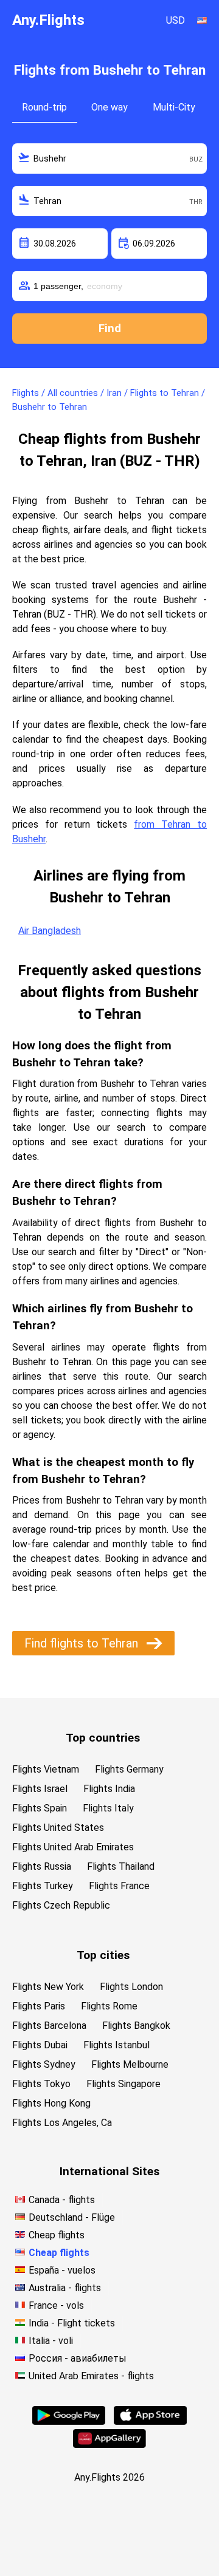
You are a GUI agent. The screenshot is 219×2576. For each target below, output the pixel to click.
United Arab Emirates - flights (91, 2376)
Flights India (109, 1789)
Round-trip (44, 107)
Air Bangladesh (50, 931)
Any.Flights (48, 20)
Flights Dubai (40, 2045)
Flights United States (58, 1828)
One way (109, 107)
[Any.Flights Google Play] (69, 2421)
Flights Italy (108, 1808)
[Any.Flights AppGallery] (109, 2445)
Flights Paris (39, 2006)
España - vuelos (62, 2270)
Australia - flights (65, 2288)
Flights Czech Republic (61, 1905)
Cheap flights (57, 2235)
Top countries (103, 1738)
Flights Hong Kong (51, 2103)
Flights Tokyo (41, 2084)
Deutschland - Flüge (72, 2217)
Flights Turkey (43, 1886)
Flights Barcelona (49, 2026)
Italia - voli (51, 2341)
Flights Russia (42, 1866)
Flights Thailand (121, 1866)
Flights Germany (129, 1769)
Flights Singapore (123, 2084)
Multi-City (174, 107)
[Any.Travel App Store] (150, 2421)
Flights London (131, 1987)
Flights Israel (40, 1789)
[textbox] (109, 158)
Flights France (119, 1886)
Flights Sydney (44, 2064)
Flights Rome (109, 2006)
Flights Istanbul (116, 2045)
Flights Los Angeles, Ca (62, 2123)
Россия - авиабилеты (78, 2358)
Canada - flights (62, 2200)
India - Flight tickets (72, 2323)
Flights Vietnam (46, 1769)
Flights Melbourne (130, 2064)
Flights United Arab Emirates (73, 1847)
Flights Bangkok (136, 2026)
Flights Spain (40, 1808)
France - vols (56, 2305)
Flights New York (48, 1987)
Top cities (103, 1955)
